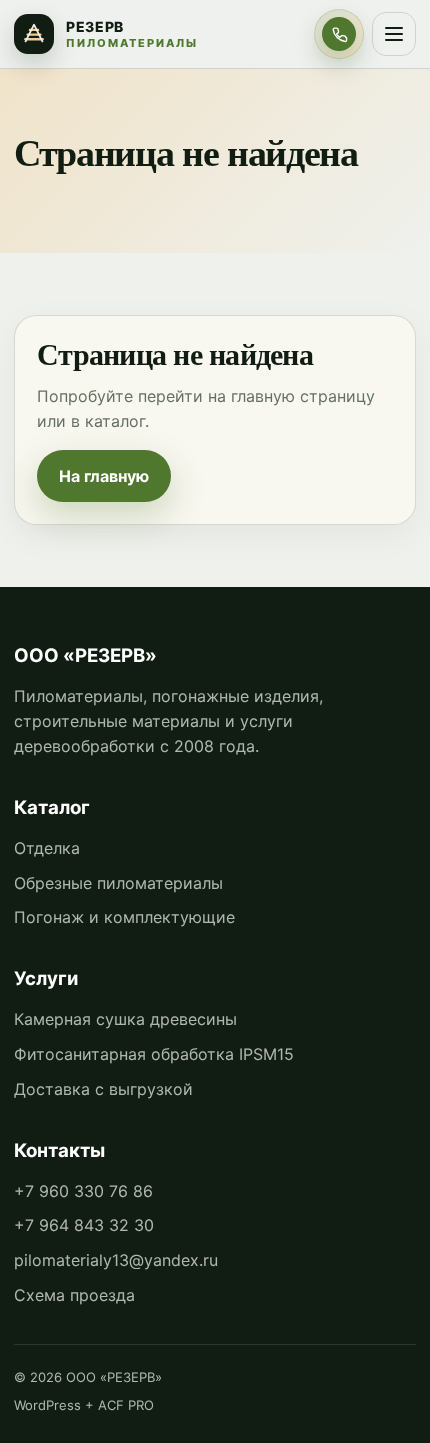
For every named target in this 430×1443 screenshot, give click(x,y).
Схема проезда (74, 1295)
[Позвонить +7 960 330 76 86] (339, 34)
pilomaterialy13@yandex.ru (116, 1260)
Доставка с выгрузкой (103, 1089)
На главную (104, 476)
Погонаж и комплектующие (124, 917)
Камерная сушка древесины (125, 1019)
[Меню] (394, 34)
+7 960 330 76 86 (83, 1191)
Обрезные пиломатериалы (118, 883)
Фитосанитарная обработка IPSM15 (154, 1054)
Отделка (47, 848)
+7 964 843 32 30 (84, 1225)
